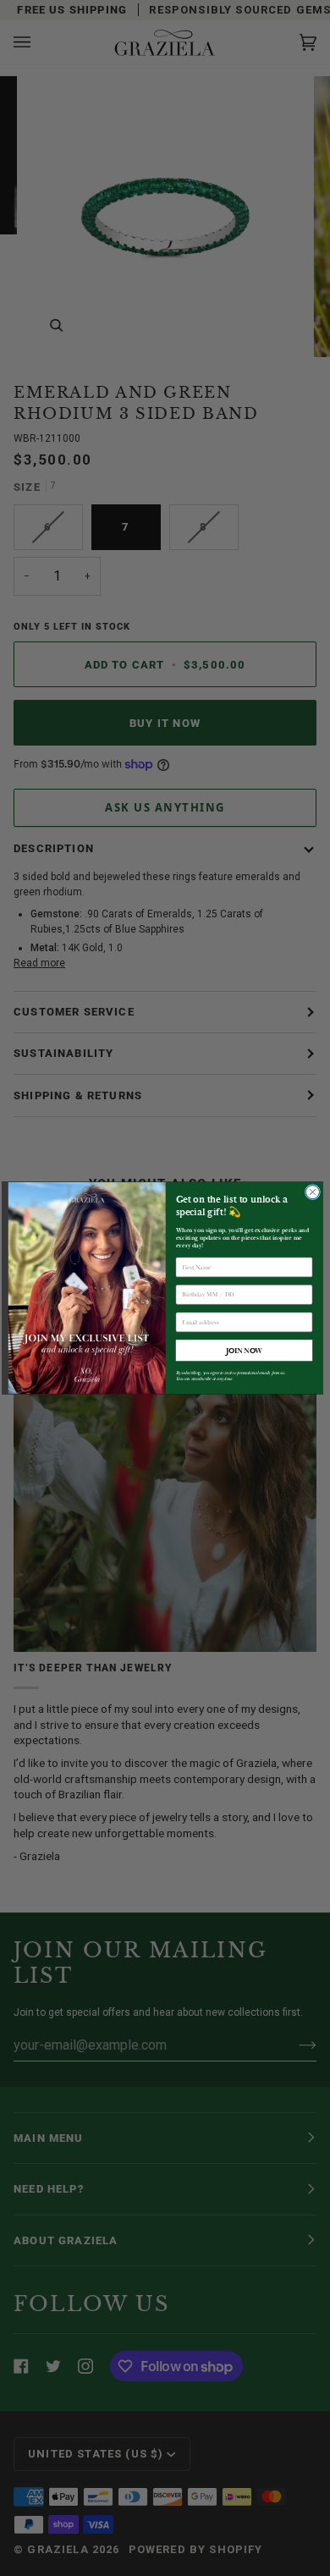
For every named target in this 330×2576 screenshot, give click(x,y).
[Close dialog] (312, 1192)
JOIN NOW (244, 1350)
